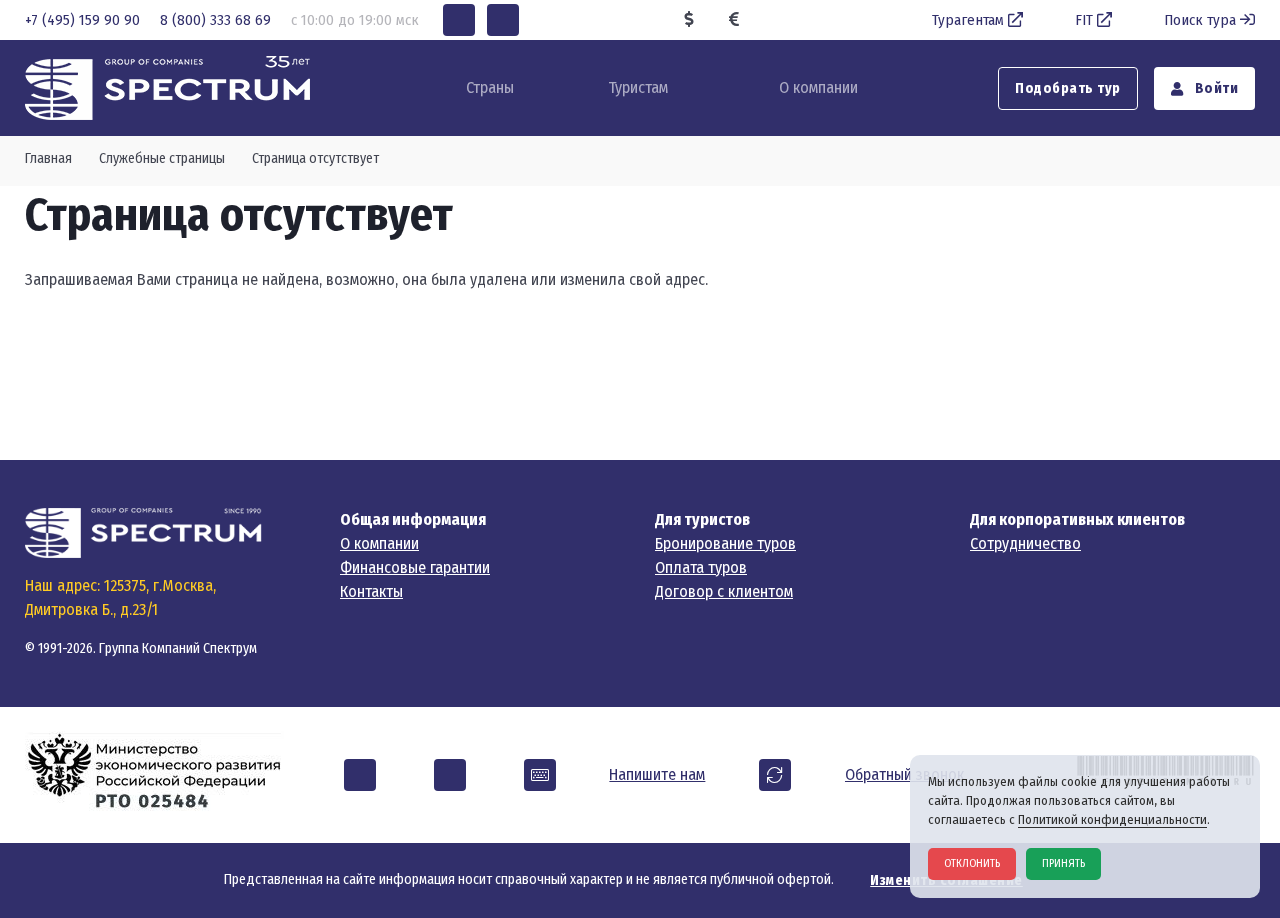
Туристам (638, 87)
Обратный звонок (904, 774)
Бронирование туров (725, 543)
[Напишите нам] (540, 775)
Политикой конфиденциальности (1112, 819)
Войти (1214, 88)
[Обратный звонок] (775, 775)
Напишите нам (657, 774)
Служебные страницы (162, 158)
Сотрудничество (1025, 543)
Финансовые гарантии (415, 567)
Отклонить (972, 863)
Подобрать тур (1068, 88)
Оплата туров (701, 567)
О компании (818, 87)
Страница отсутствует (315, 158)
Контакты (371, 591)
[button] (459, 20)
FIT (1084, 20)
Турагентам (968, 20)
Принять (1063, 863)
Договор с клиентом (724, 591)
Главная (48, 158)
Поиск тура (1200, 20)
